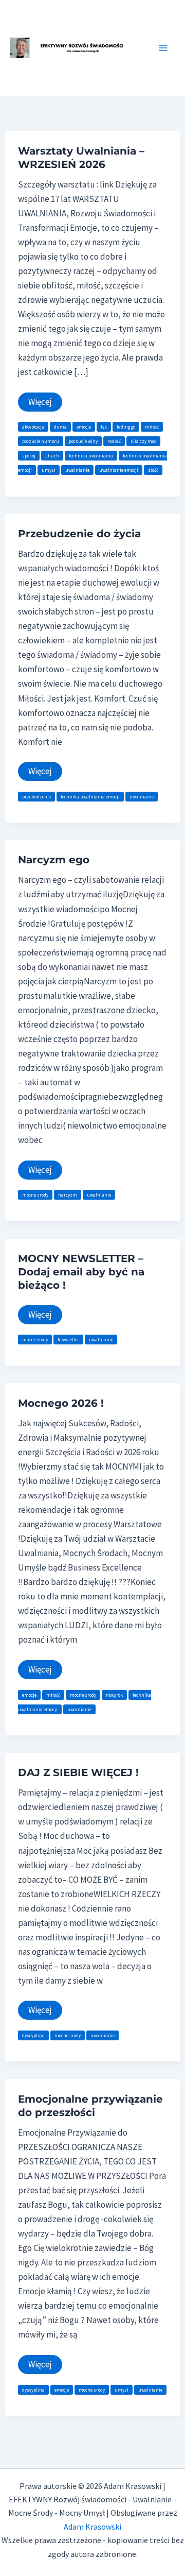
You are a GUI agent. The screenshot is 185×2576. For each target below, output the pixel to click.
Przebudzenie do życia (79, 534)
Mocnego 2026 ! (61, 1403)
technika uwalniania (91, 456)
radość (114, 441)
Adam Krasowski (92, 2527)
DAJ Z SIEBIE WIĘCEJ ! (78, 1772)
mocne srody (35, 1195)
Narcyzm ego (54, 860)
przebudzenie (36, 797)
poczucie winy (83, 441)
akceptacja (33, 427)
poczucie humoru (41, 441)
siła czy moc (143, 441)
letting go (126, 427)
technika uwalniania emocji (90, 797)
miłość (152, 427)
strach (52, 456)
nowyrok (114, 1695)
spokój (29, 456)
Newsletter (68, 1340)
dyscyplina (33, 2035)
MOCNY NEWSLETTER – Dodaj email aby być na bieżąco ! (81, 1272)
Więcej (45, 404)
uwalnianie (77, 470)
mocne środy (35, 1340)
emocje (84, 427)
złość (153, 470)
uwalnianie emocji (119, 470)
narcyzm (68, 1195)
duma (60, 427)
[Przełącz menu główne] (163, 48)
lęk (104, 427)
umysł (49, 470)
